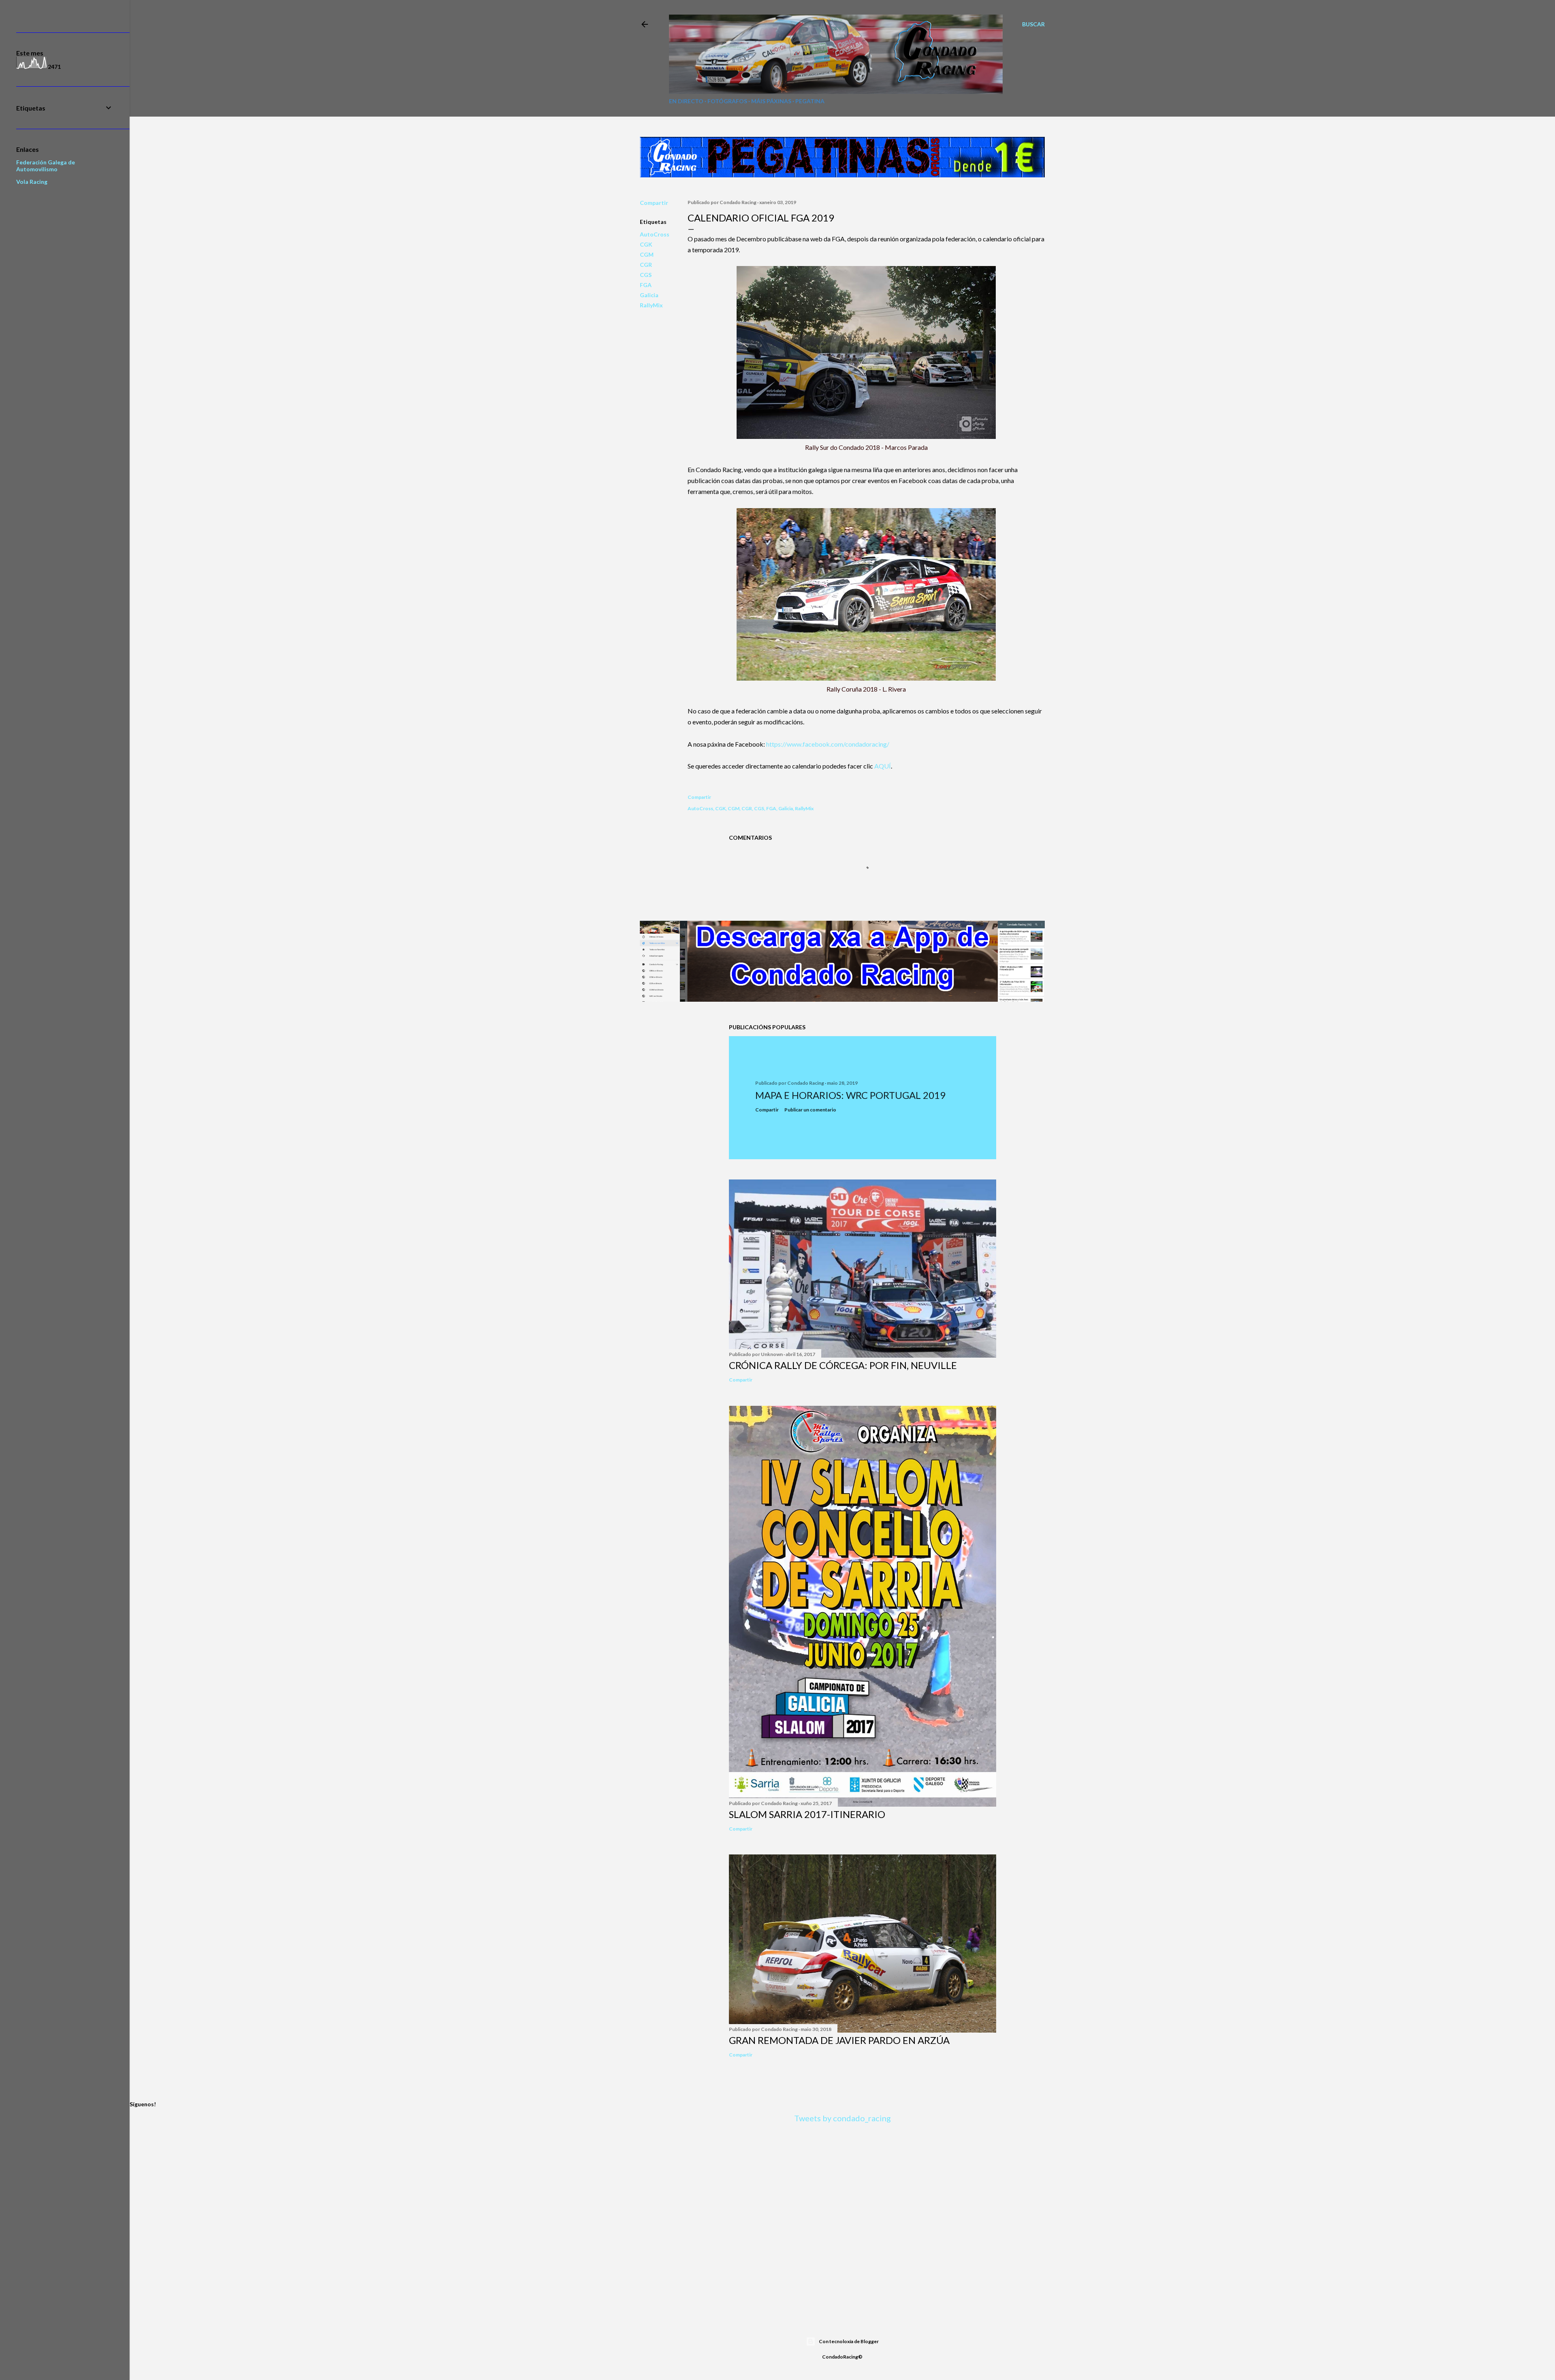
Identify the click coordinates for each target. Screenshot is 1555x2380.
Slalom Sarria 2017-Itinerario (807, 1814)
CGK (646, 244)
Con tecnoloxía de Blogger (849, 2341)
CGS (646, 275)
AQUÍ (883, 766)
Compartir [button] (654, 203)
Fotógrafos (727, 101)
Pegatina (810, 101)
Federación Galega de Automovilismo (46, 166)
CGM (647, 254)
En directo (686, 101)
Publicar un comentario (810, 1110)
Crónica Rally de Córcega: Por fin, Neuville (843, 1365)
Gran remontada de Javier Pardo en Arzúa (839, 2040)
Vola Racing (32, 182)
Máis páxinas (771, 101)
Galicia (649, 295)
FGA (646, 285)
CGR (646, 265)
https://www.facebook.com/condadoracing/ (828, 744)
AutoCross (655, 234)
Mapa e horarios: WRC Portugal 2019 (850, 1095)
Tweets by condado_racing (842, 2118)
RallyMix (651, 305)
